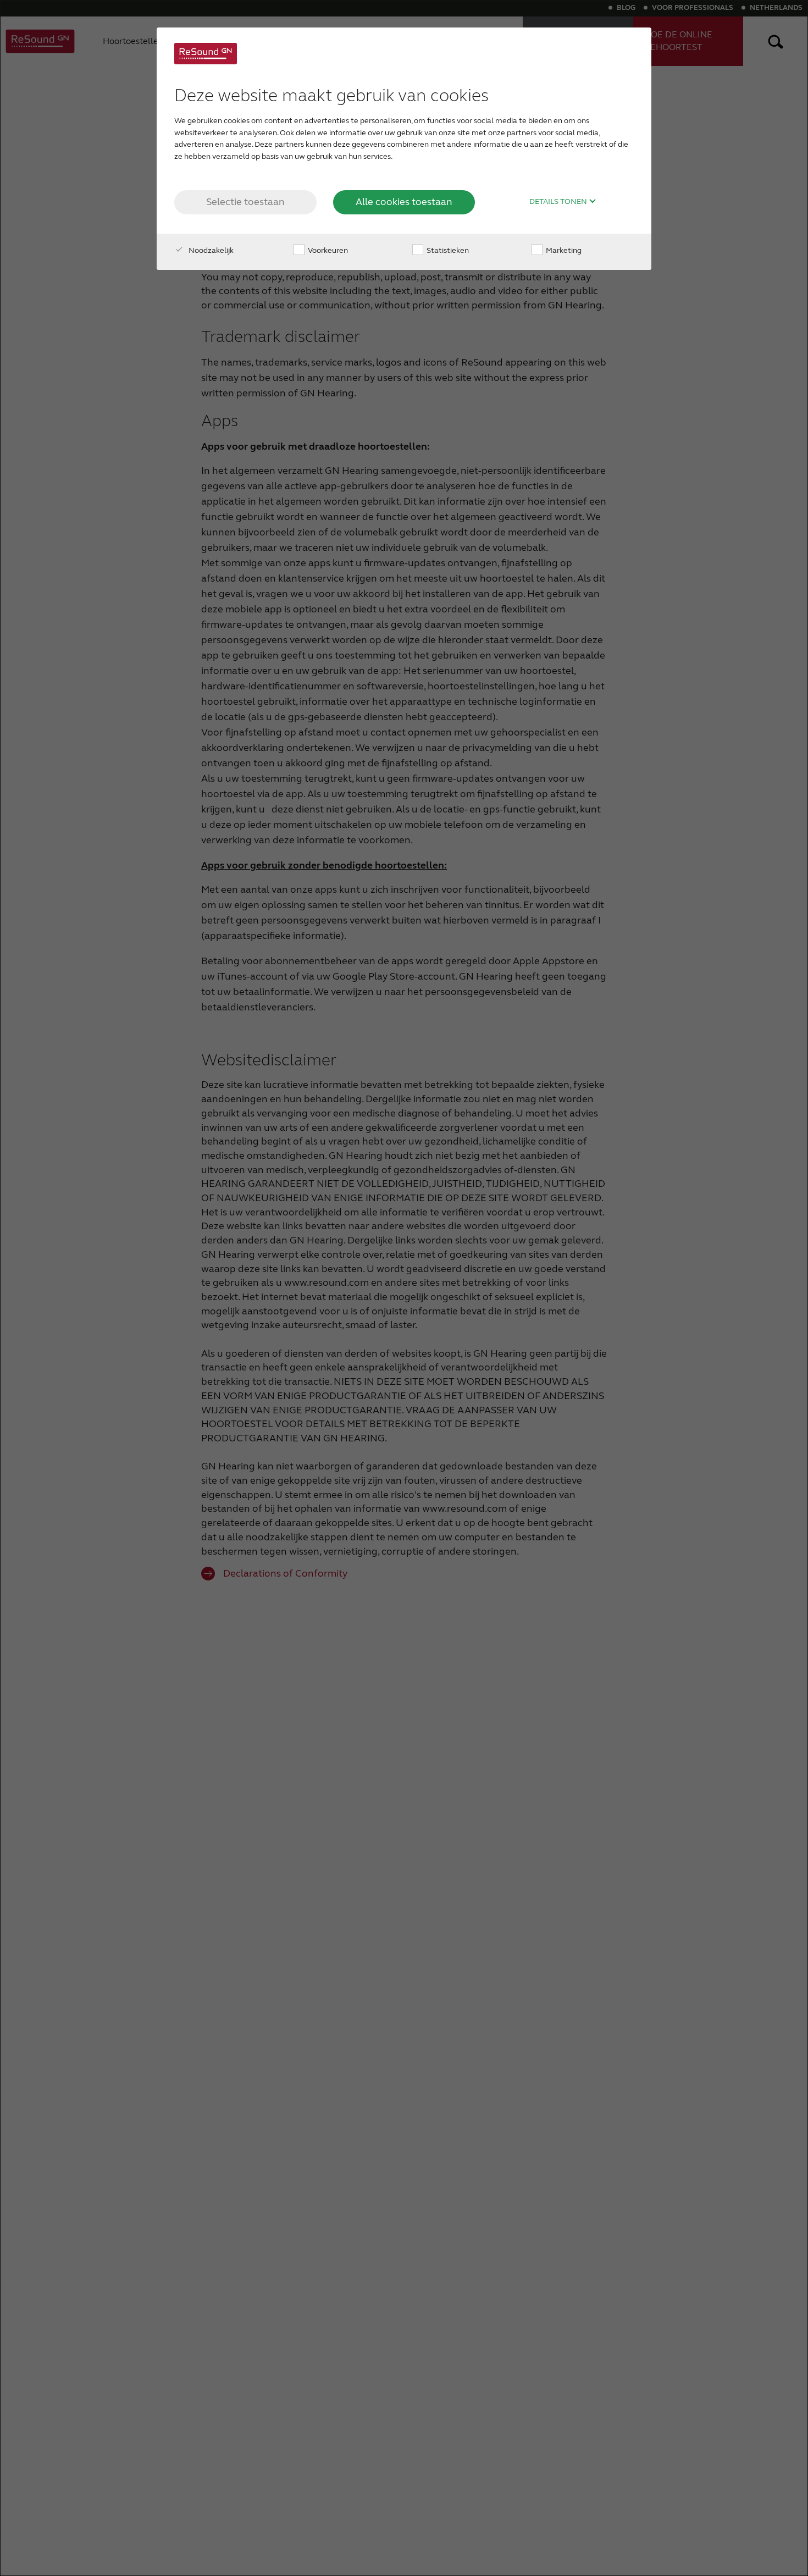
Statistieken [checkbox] (447, 250)
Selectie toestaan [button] (245, 202)
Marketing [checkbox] (563, 250)
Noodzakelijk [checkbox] (210, 250)
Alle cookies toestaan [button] (404, 202)
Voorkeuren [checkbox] (327, 250)
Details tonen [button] (559, 202)
